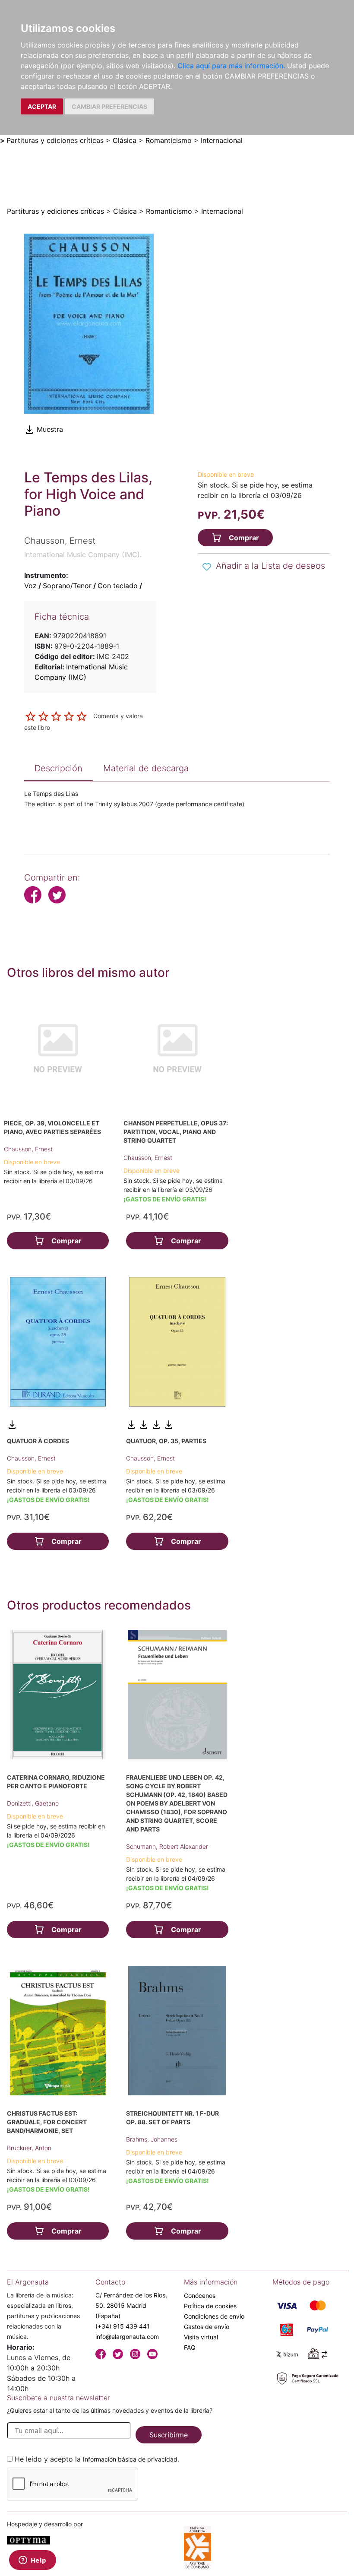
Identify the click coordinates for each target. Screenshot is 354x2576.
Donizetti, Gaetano (33, 1803)
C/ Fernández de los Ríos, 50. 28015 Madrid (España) (131, 2305)
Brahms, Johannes (152, 2139)
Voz (30, 586)
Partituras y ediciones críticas (55, 140)
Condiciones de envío (214, 2316)
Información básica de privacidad (130, 2459)
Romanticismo (169, 140)
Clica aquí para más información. (231, 66)
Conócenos (200, 2296)
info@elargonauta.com (127, 2337)
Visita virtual (201, 2337)
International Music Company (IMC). (83, 554)
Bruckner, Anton (29, 2148)
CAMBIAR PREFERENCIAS (109, 106)
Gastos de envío (207, 2327)
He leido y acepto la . (97, 2459)
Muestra (49, 429)
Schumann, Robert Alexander (167, 1846)
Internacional (222, 140)
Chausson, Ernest (28, 1149)
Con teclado (118, 586)
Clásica (125, 140)
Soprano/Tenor (67, 586)
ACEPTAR (42, 106)
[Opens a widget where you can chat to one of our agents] (32, 2561)
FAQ (190, 2347)
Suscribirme (169, 2435)
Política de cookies (210, 2306)
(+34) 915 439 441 (123, 2326)
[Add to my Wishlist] (207, 567)
